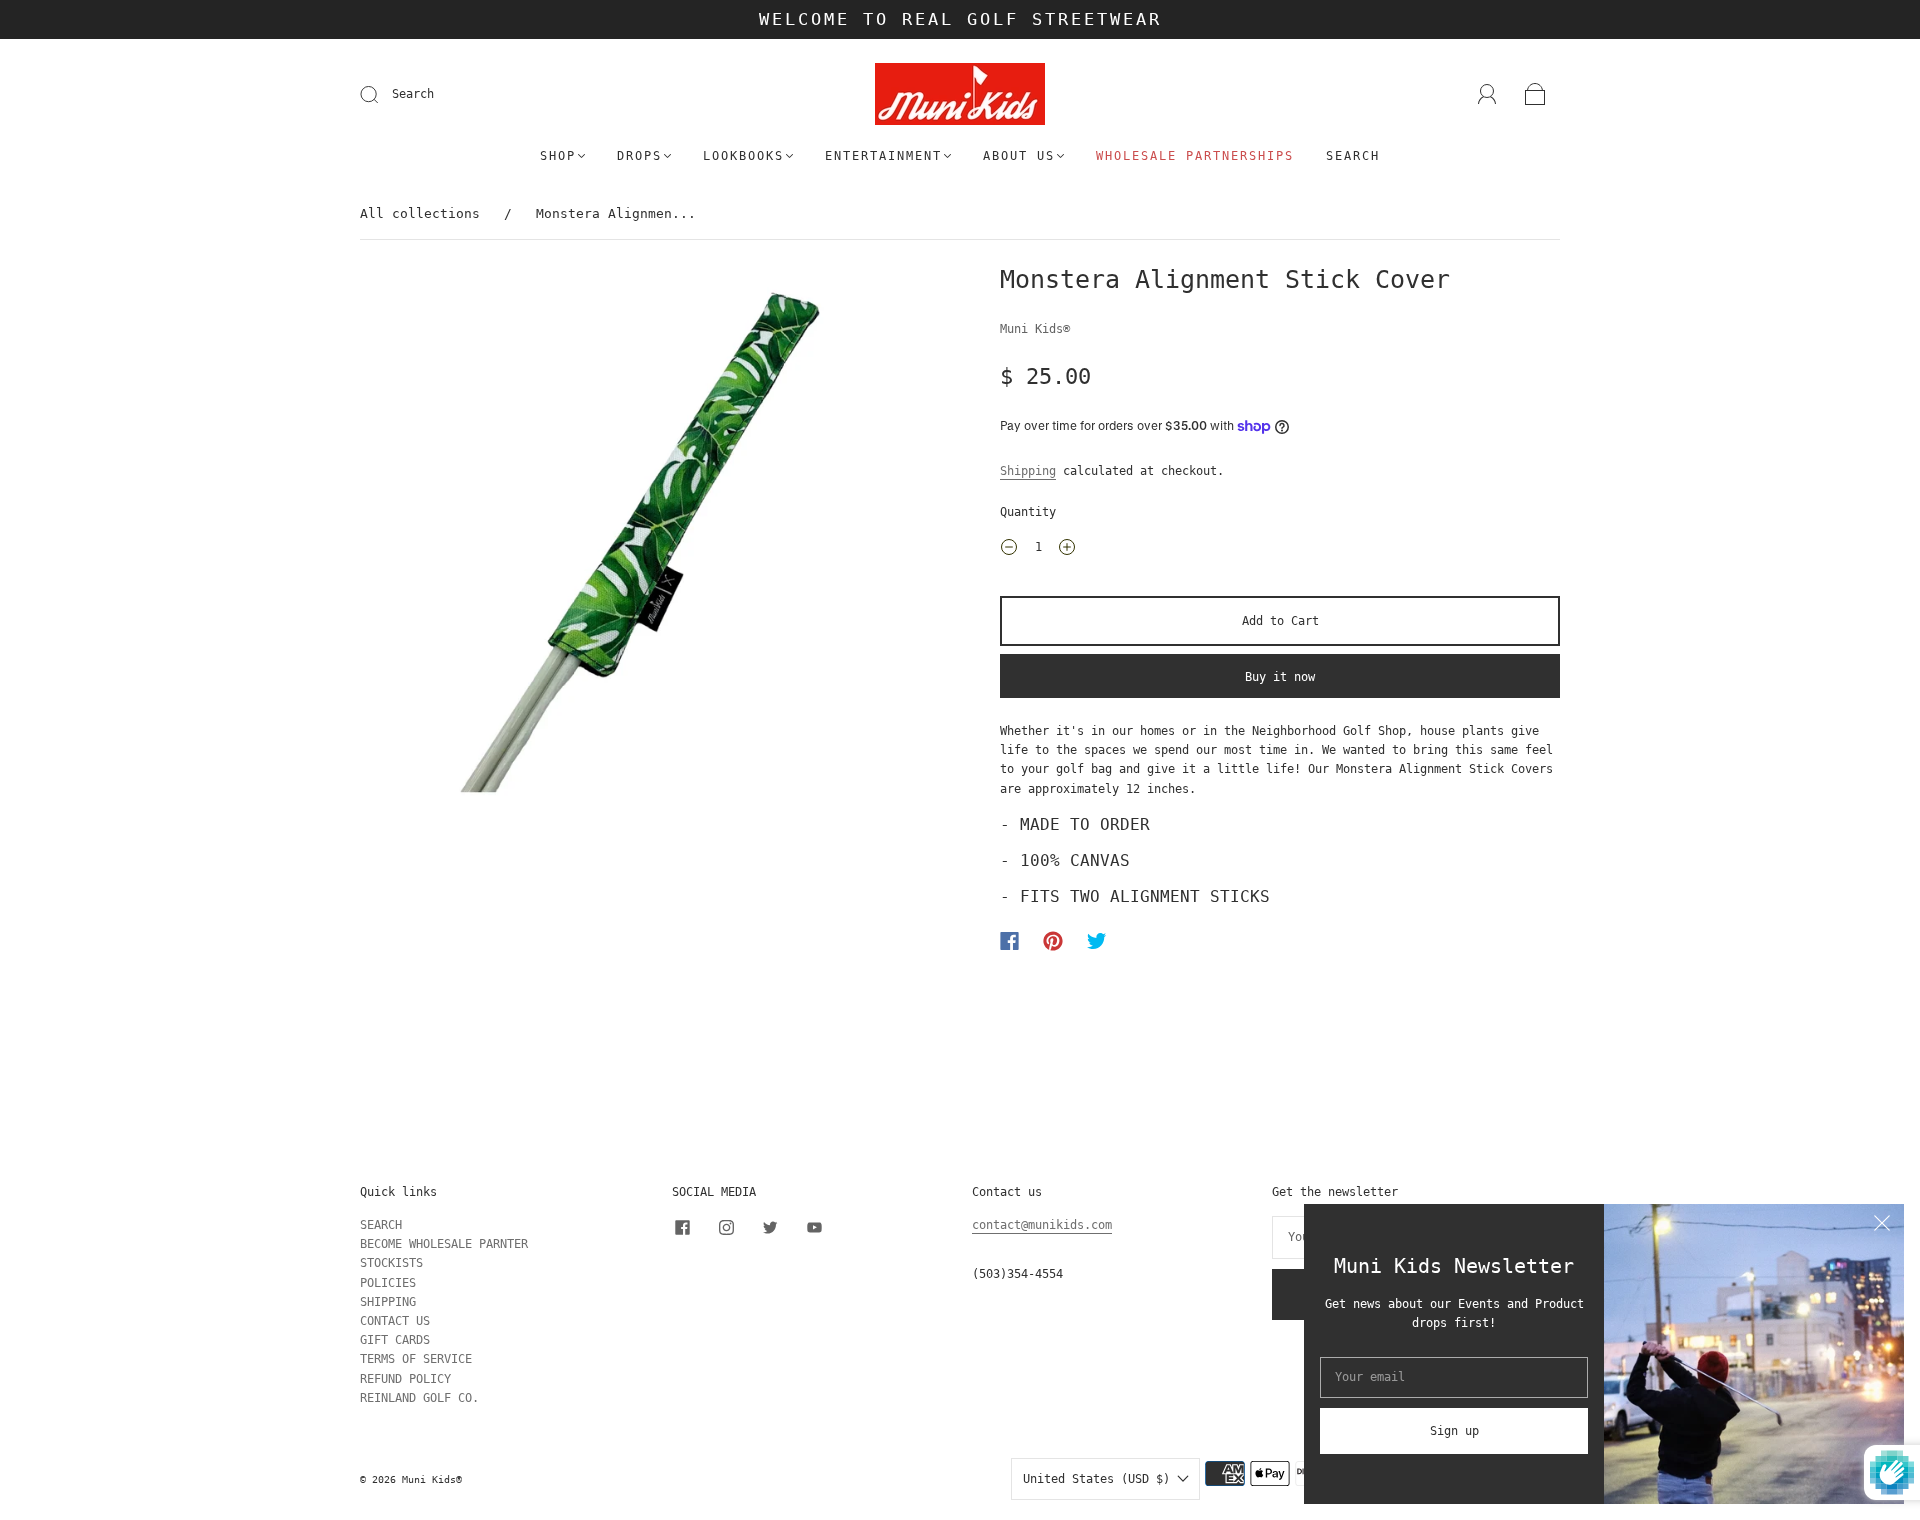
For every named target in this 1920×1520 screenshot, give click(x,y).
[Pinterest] (1053, 941)
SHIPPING (388, 1302)
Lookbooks (743, 156)
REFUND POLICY (405, 1379)
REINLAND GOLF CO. (419, 1398)
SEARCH (381, 1225)
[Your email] (1454, 1377)
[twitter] (770, 1228)
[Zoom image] (640, 546)
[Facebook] (1009, 941)
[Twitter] (1097, 941)
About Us (1019, 156)
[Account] (1487, 94)
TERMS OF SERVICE (416, 1359)
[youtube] (814, 1228)
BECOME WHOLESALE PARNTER (444, 1244)
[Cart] (1535, 95)
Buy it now (1280, 677)
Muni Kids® (1035, 329)
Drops (639, 156)
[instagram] (726, 1228)
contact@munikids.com (1042, 1225)
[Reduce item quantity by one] (1009, 550)
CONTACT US (395, 1321)
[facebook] (682, 1228)
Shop (558, 156)
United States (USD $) (1100, 1479)
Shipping (1028, 471)
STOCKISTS (391, 1263)
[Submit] (382, 95)
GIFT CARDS (395, 1340)
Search (413, 94)
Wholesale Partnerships (1195, 156)
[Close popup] (1882, 1226)
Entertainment (883, 156)
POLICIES (388, 1283)
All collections (420, 213)
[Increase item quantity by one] (1067, 550)
